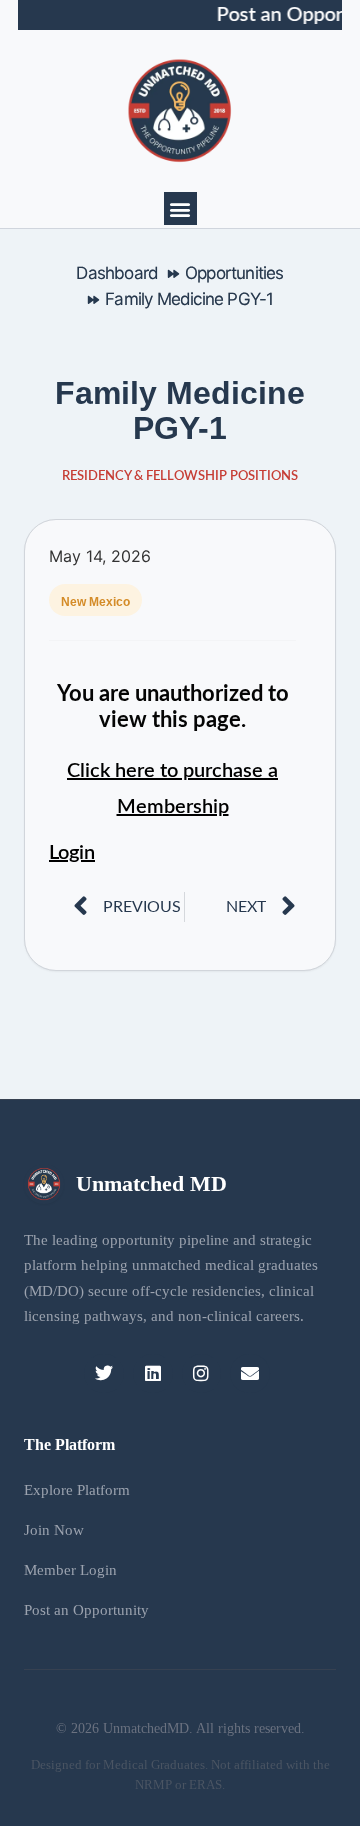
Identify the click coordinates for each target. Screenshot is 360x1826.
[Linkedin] (153, 1374)
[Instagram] (202, 1374)
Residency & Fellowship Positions (180, 476)
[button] (180, 208)
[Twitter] (104, 1374)
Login (72, 853)
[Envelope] (250, 1374)
